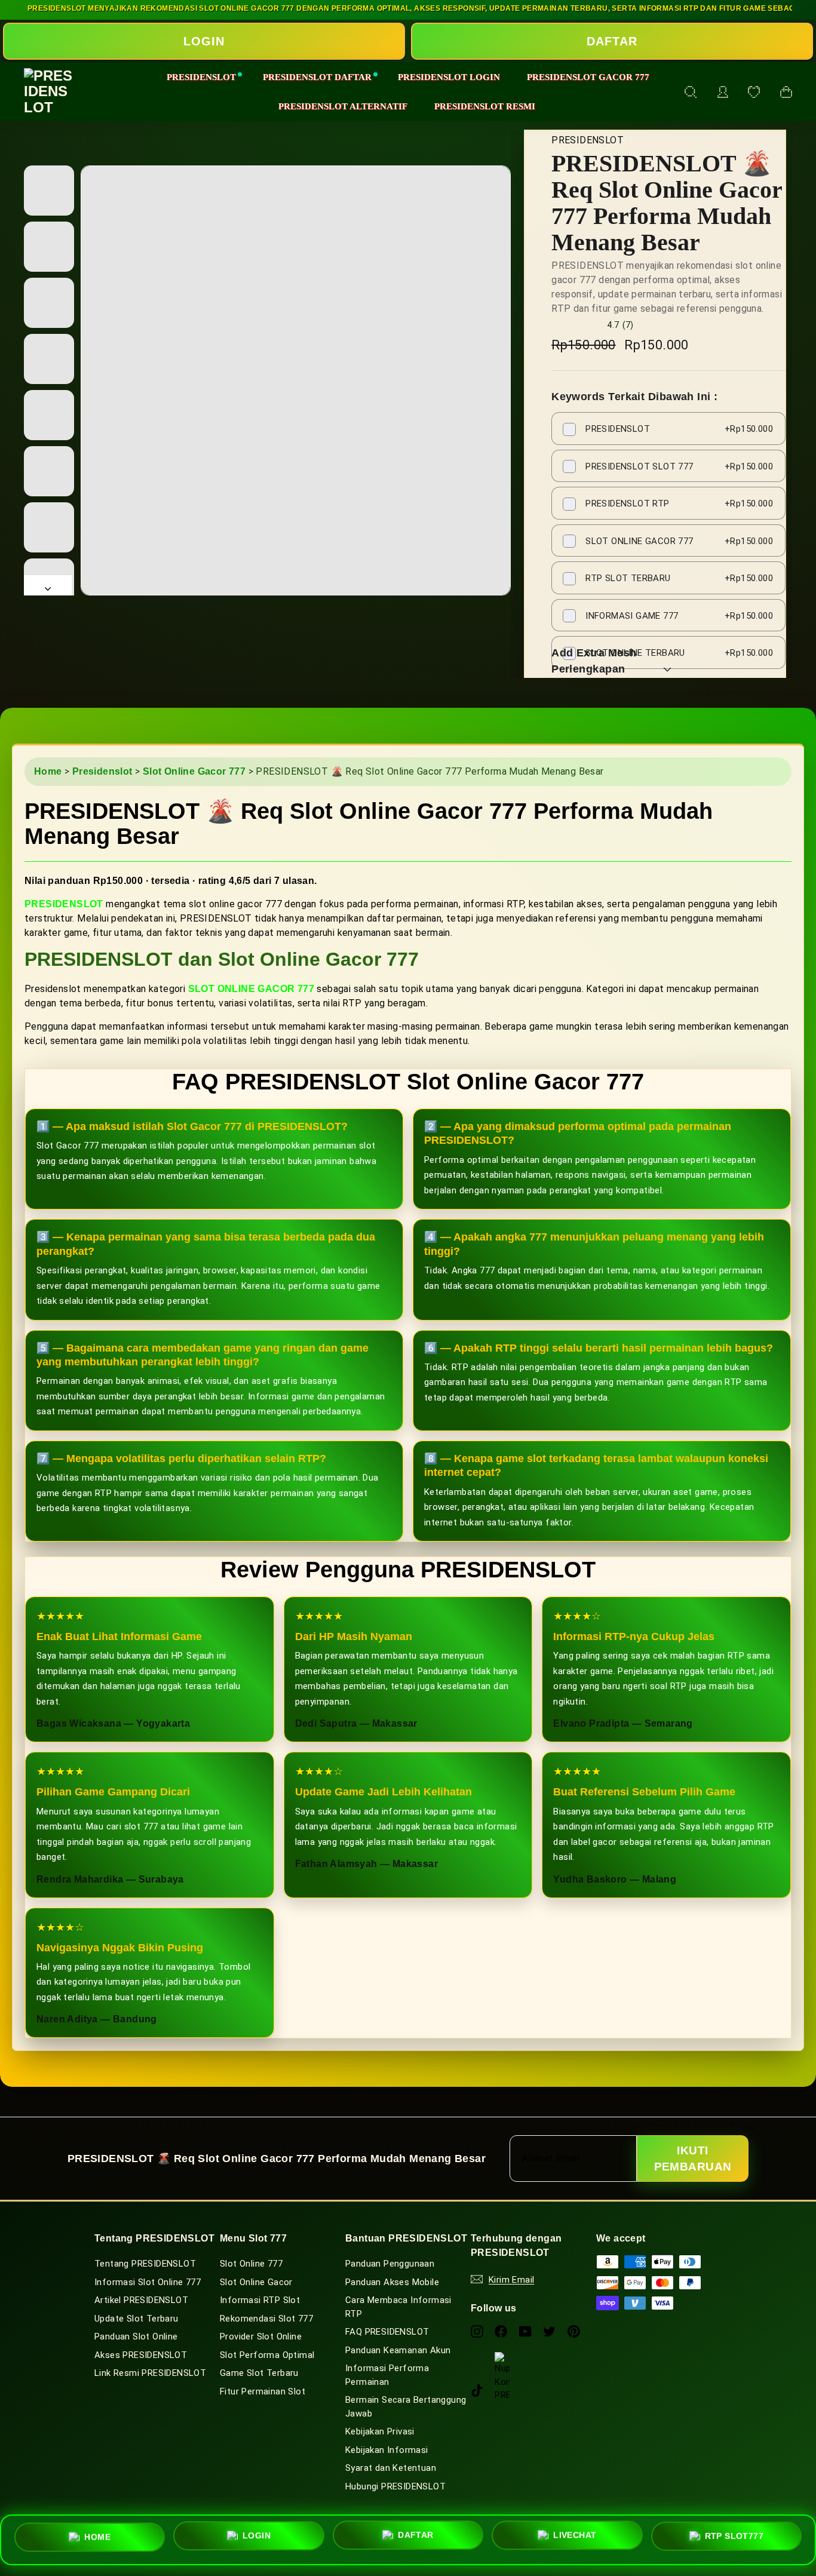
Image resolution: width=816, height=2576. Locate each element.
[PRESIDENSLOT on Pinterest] (574, 2331)
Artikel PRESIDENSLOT (141, 2300)
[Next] (48, 585)
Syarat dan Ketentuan (391, 2468)
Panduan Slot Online (136, 2336)
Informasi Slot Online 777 (148, 2282)
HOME (97, 2538)
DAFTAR (612, 41)
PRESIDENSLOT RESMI (485, 106)
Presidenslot (102, 771)
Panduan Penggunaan (390, 2264)
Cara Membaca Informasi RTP (398, 2307)
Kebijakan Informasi (387, 2450)
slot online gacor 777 (251, 989)
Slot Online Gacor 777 (194, 771)
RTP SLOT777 (734, 2538)
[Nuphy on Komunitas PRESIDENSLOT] (502, 2359)
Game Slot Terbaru (259, 2373)
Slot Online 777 (251, 2264)
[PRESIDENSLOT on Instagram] (477, 2331)
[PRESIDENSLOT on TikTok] (477, 2390)
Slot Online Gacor (256, 2282)
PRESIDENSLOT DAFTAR (317, 77)
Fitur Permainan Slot (263, 2391)
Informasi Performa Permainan (387, 2375)
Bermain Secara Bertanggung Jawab (406, 2407)
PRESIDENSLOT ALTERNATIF (343, 106)
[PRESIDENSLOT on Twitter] (549, 2331)
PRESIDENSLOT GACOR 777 (588, 77)
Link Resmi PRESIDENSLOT (150, 2373)
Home (48, 771)
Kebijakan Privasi (380, 2431)
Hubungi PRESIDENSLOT (395, 2486)
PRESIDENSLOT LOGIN (449, 77)
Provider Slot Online (261, 2336)
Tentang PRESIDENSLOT (145, 2264)
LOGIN (204, 41)
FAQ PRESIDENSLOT (387, 2332)
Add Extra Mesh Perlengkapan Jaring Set (594, 669)
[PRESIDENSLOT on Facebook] (501, 2331)
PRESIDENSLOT (201, 77)
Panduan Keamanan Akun (398, 2350)
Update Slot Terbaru (136, 2319)
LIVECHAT (575, 2539)
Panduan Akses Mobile (392, 2282)
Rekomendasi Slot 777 (266, 2319)
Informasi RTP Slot (260, 2300)
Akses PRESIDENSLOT (141, 2355)
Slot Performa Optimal (267, 2355)
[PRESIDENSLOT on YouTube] (525, 2331)
